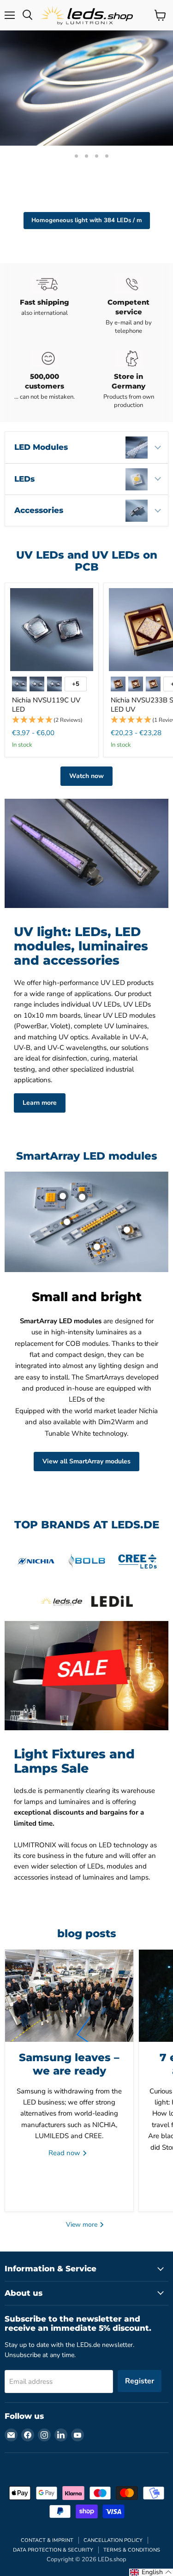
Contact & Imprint (47, 2540)
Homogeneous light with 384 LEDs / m (87, 220)
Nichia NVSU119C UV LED (46, 705)
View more (83, 2225)
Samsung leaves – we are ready (69, 2064)
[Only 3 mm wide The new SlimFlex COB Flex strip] (86, 88)
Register (140, 2381)
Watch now (86, 776)
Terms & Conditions (132, 2550)
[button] (52, 720)
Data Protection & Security (53, 2550)
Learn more (40, 1103)
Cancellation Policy (113, 2540)
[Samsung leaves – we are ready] (69, 1996)
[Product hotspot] (63, 1196)
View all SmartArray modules (86, 1461)
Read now (65, 2153)
